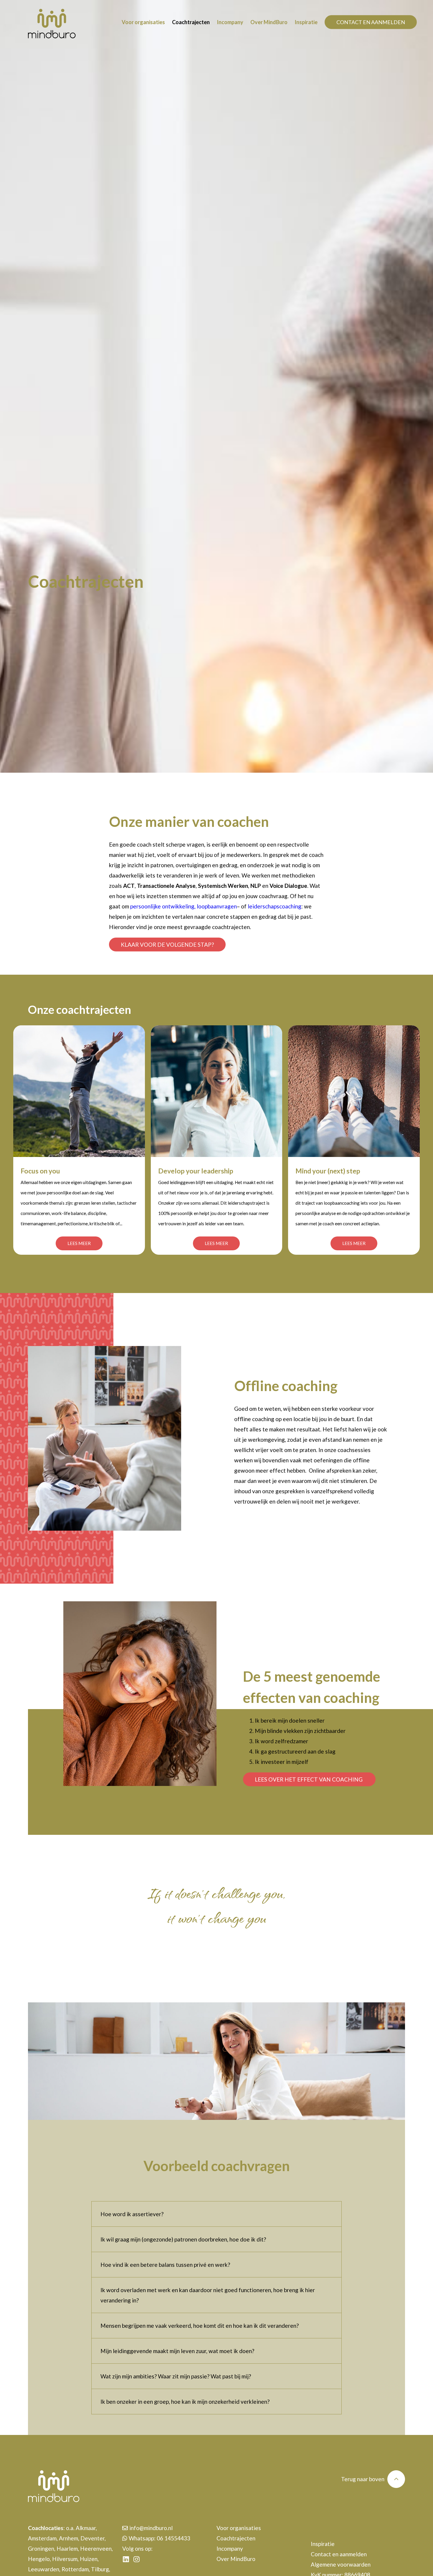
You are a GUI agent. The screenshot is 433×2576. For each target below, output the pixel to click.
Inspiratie (306, 22)
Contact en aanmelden (371, 22)
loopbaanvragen (217, 906)
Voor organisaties (143, 22)
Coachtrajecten (191, 22)
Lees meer (79, 1243)
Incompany (230, 22)
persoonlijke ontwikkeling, (163, 906)
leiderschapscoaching (275, 906)
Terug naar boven (363, 2479)
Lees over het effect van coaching (309, 1779)
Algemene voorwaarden (341, 2564)
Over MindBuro (269, 22)
